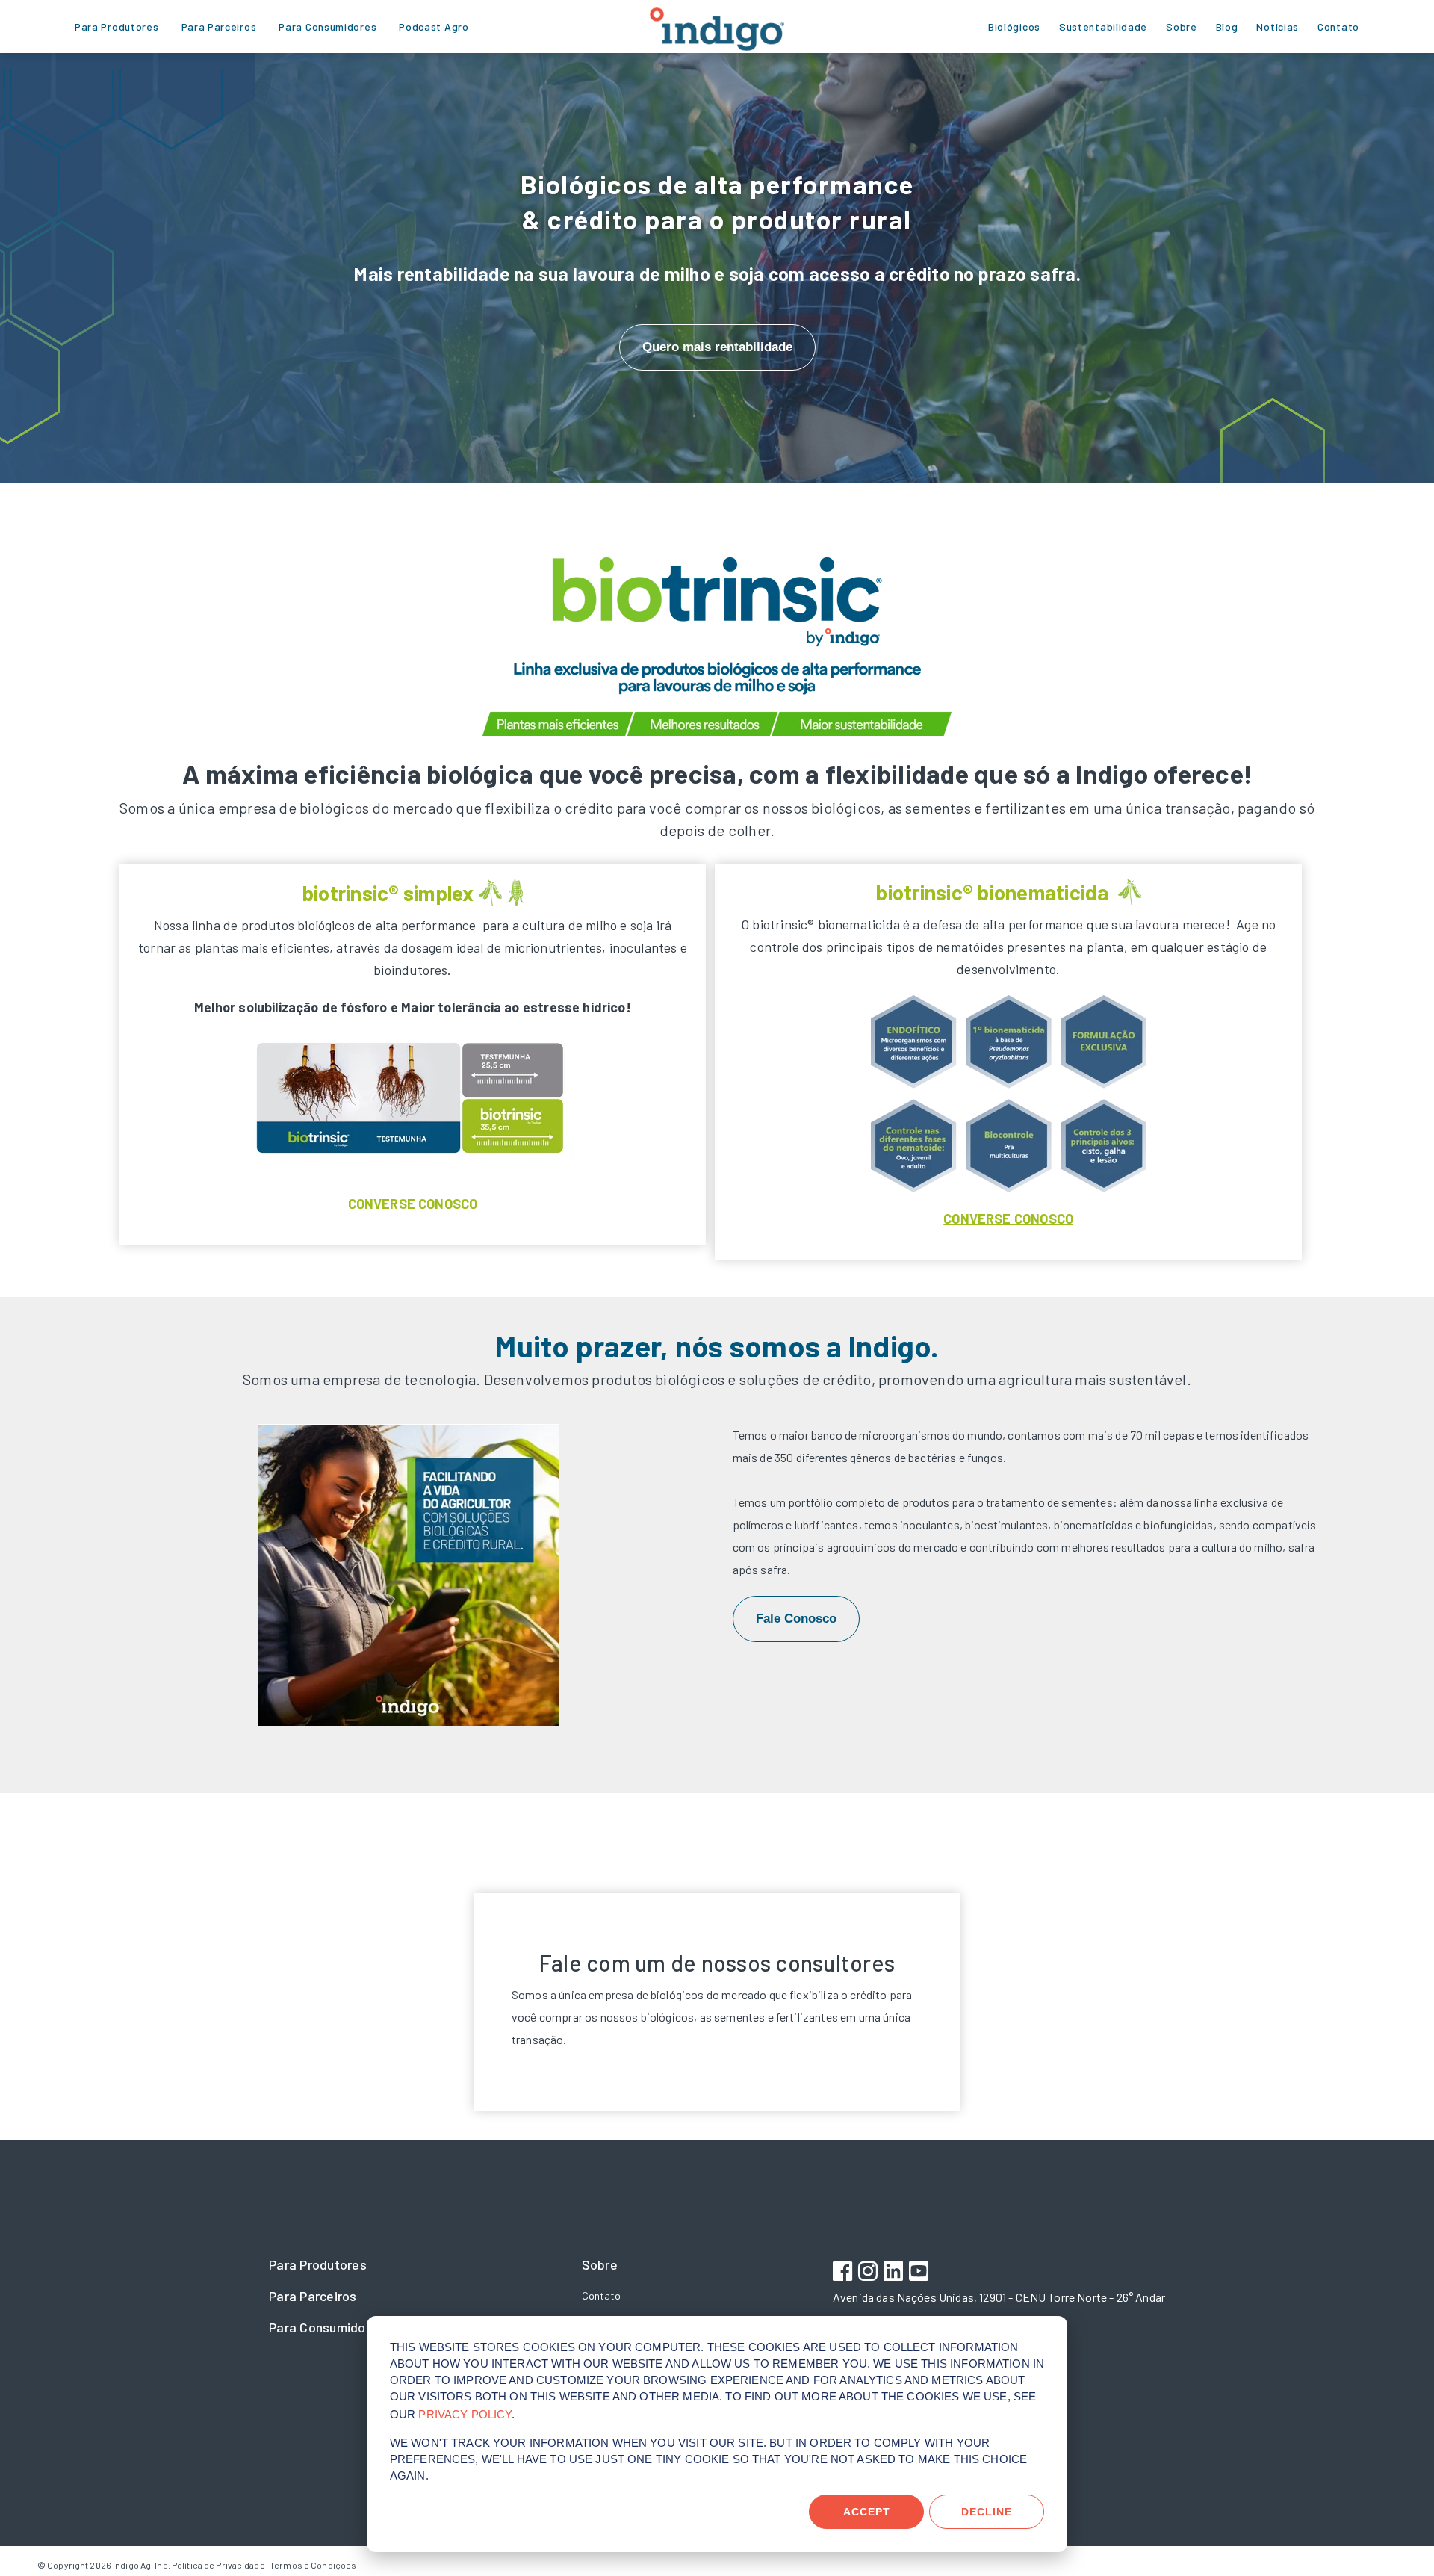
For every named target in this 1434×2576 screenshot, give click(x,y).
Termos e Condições (313, 2565)
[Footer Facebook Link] (844, 2273)
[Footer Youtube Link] (921, 2273)
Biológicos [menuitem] (1014, 27)
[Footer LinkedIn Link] (895, 2273)
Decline (987, 2512)
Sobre (600, 2264)
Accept (867, 2512)
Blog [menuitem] (1227, 27)
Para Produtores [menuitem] (117, 27)
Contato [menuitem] (1338, 27)
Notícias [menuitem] (1278, 27)
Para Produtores (318, 2264)
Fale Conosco (796, 1619)
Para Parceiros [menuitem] (219, 27)
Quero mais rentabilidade (717, 347)
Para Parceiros (313, 2296)
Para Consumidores (327, 2327)
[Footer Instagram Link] (870, 2273)
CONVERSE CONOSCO (413, 1204)
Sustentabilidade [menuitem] (1103, 27)
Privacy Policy (465, 2414)
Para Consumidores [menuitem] (328, 27)
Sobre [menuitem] (1182, 27)
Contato (601, 2295)
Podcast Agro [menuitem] (434, 27)
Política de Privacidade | (220, 2565)
